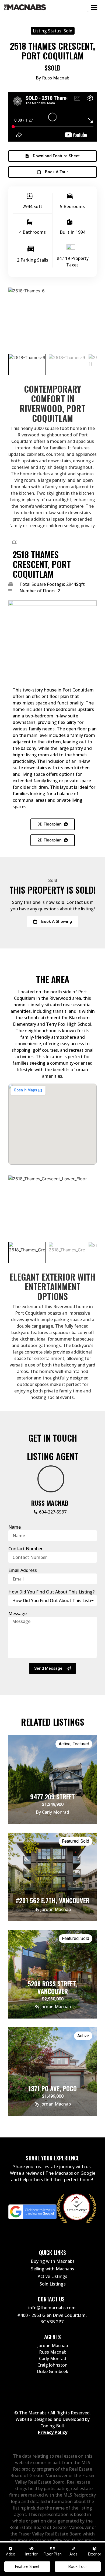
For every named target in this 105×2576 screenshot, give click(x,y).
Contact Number (25, 1549)
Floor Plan (53, 2554)
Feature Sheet (27, 2566)
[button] (52, 156)
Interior (31, 2554)
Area (73, 2554)
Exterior (95, 2554)
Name (15, 1527)
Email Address (23, 1570)
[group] (27, 365)
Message (17, 1613)
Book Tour (78, 2566)
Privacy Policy (53, 2432)
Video (10, 2554)
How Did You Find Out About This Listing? (51, 1592)
